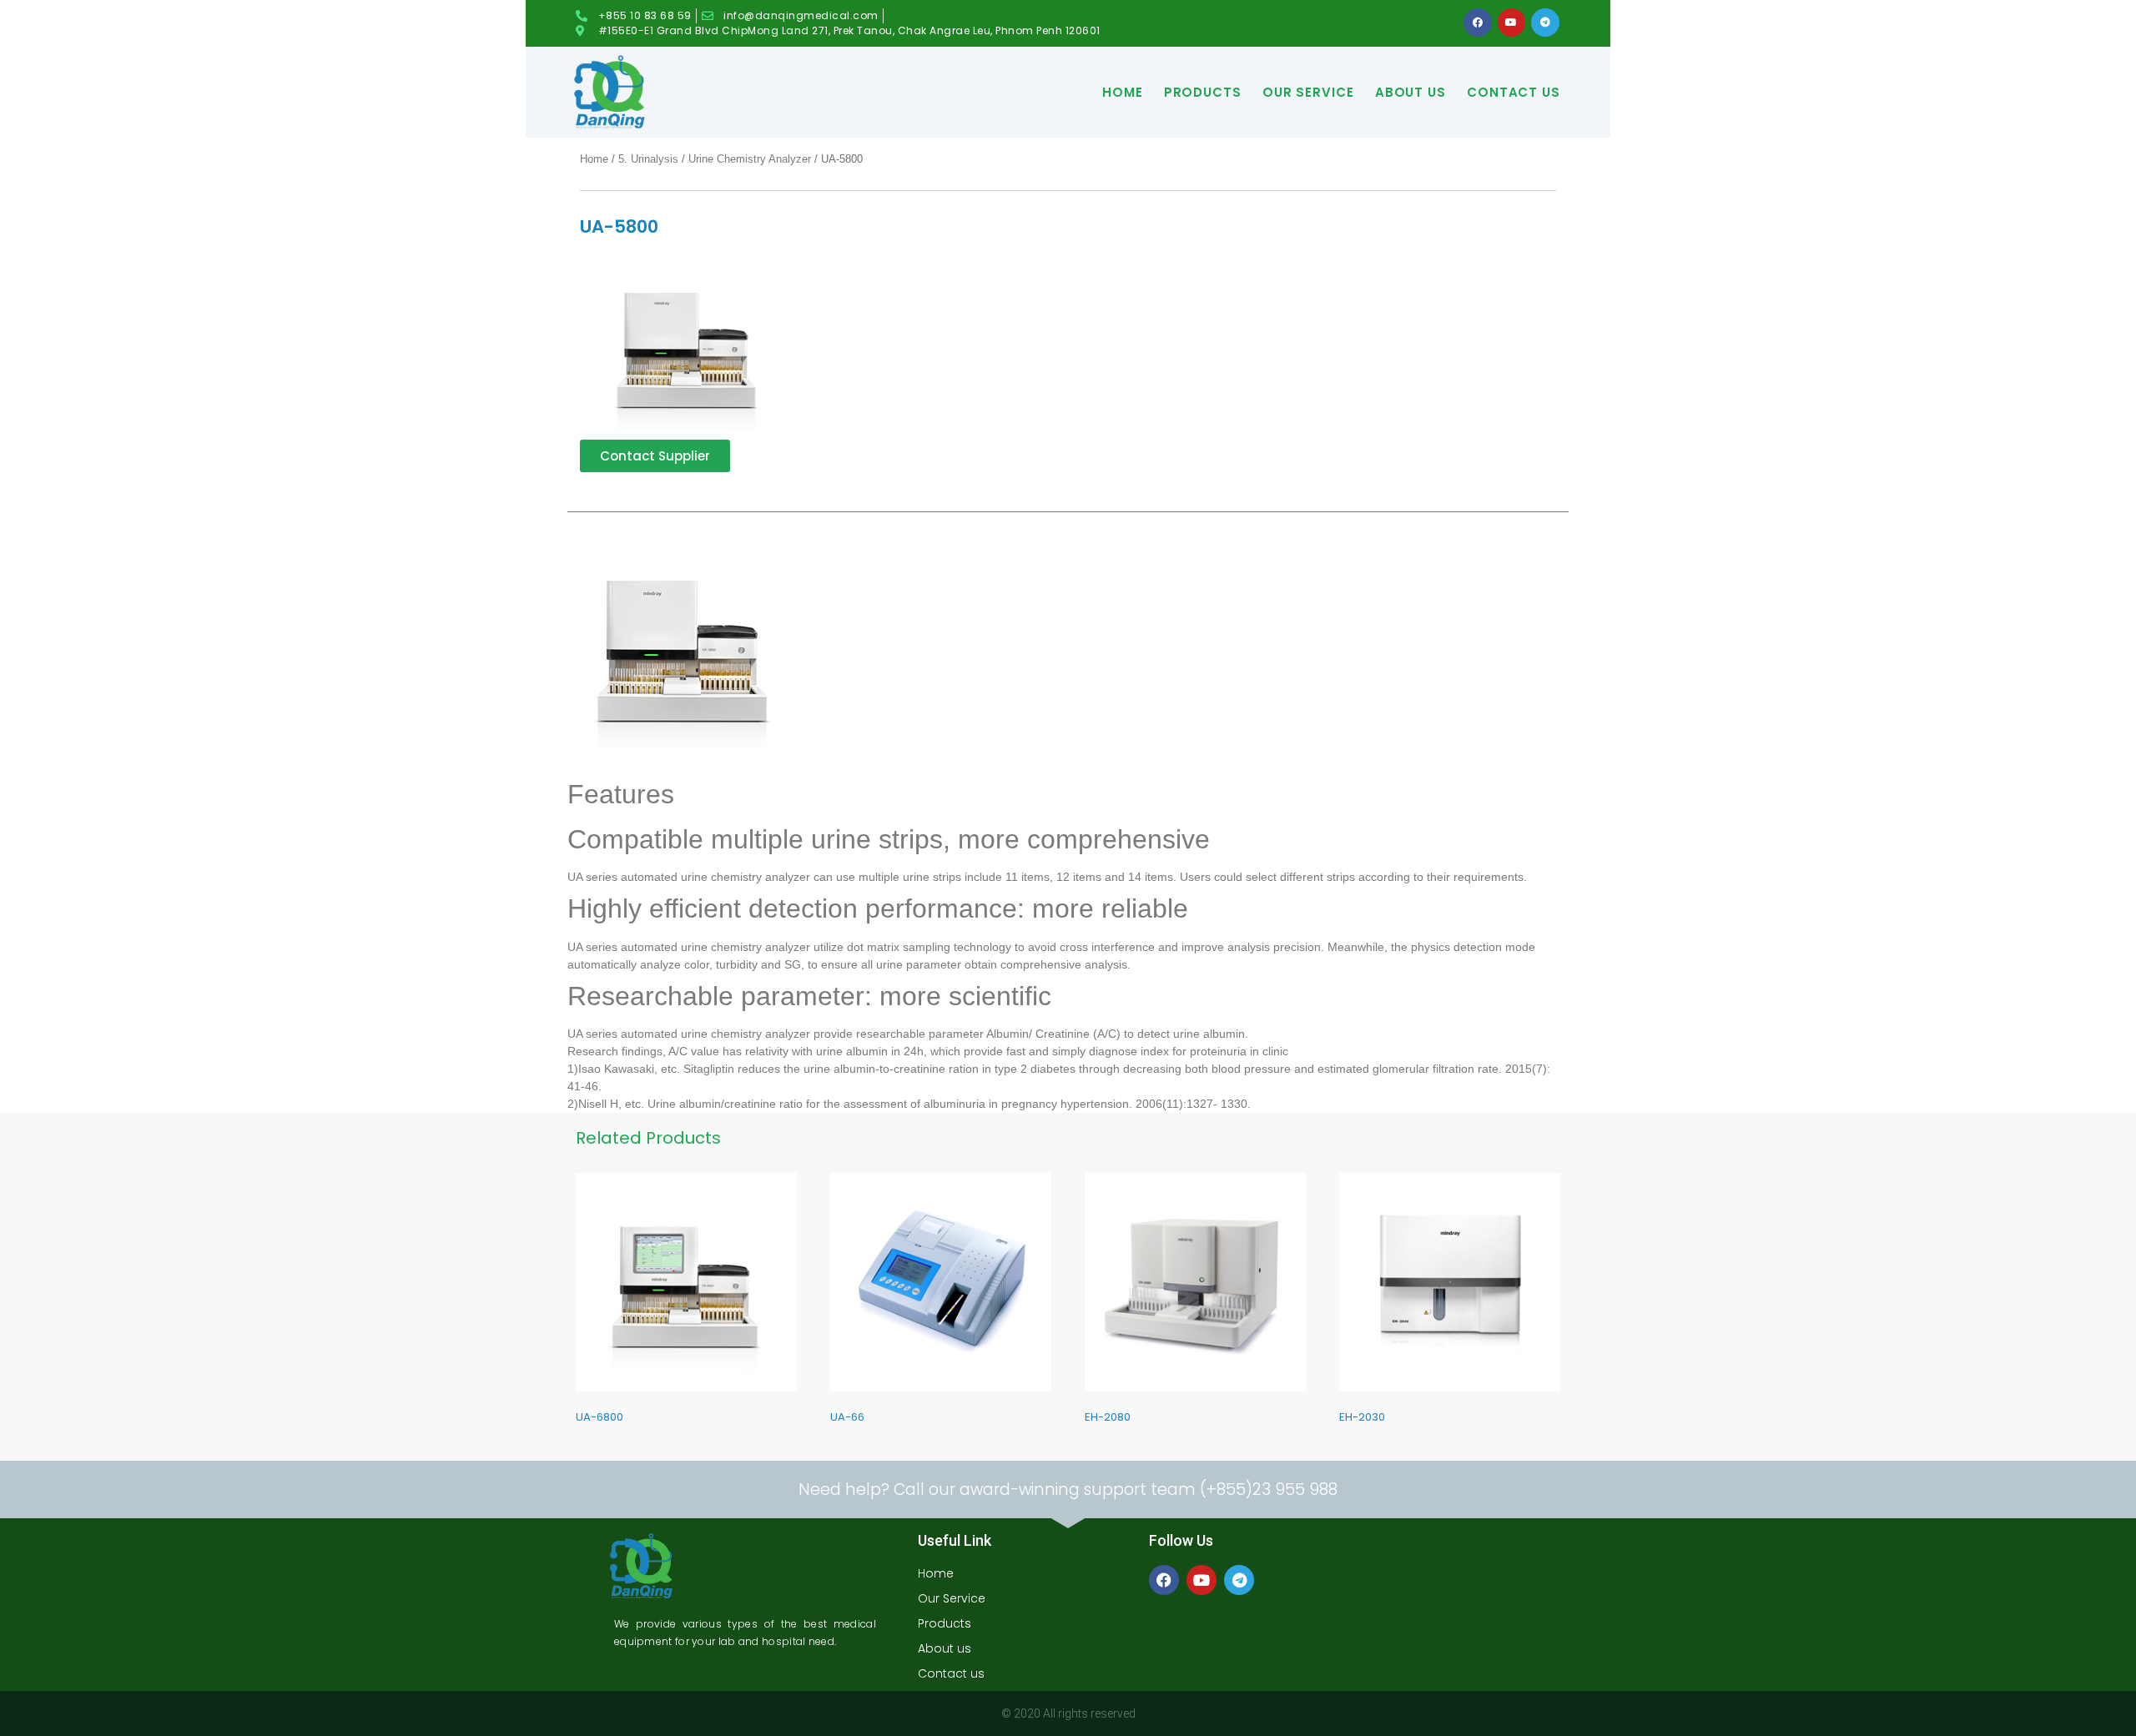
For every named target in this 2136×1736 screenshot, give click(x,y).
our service (1308, 92)
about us (1411, 92)
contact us (1514, 92)
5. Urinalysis (648, 159)
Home (1123, 92)
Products (1203, 92)
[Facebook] (1478, 23)
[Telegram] (1545, 23)
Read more (584, 1444)
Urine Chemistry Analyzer (750, 159)
